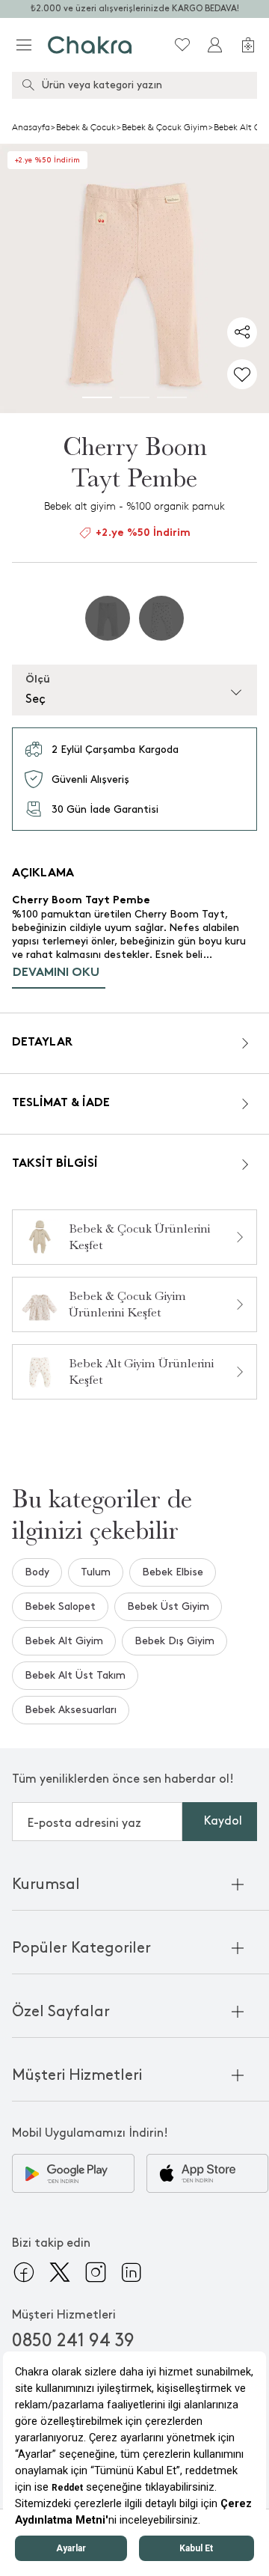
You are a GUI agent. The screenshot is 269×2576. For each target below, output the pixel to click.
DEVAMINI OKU (56, 973)
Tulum (96, 1572)
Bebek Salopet (60, 1606)
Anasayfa (31, 127)
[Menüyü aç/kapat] (24, 45)
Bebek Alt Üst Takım (75, 1675)
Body (37, 1572)
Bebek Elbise (173, 1572)
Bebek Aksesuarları (71, 1710)
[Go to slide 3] (172, 397)
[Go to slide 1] (97, 397)
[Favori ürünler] (182, 45)
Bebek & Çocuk (86, 127)
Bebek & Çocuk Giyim (165, 127)
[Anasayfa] (90, 45)
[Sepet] (248, 45)
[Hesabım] (215, 45)
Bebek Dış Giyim (174, 1641)
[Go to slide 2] (134, 397)
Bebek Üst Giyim (168, 1606)
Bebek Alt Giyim (64, 1641)
